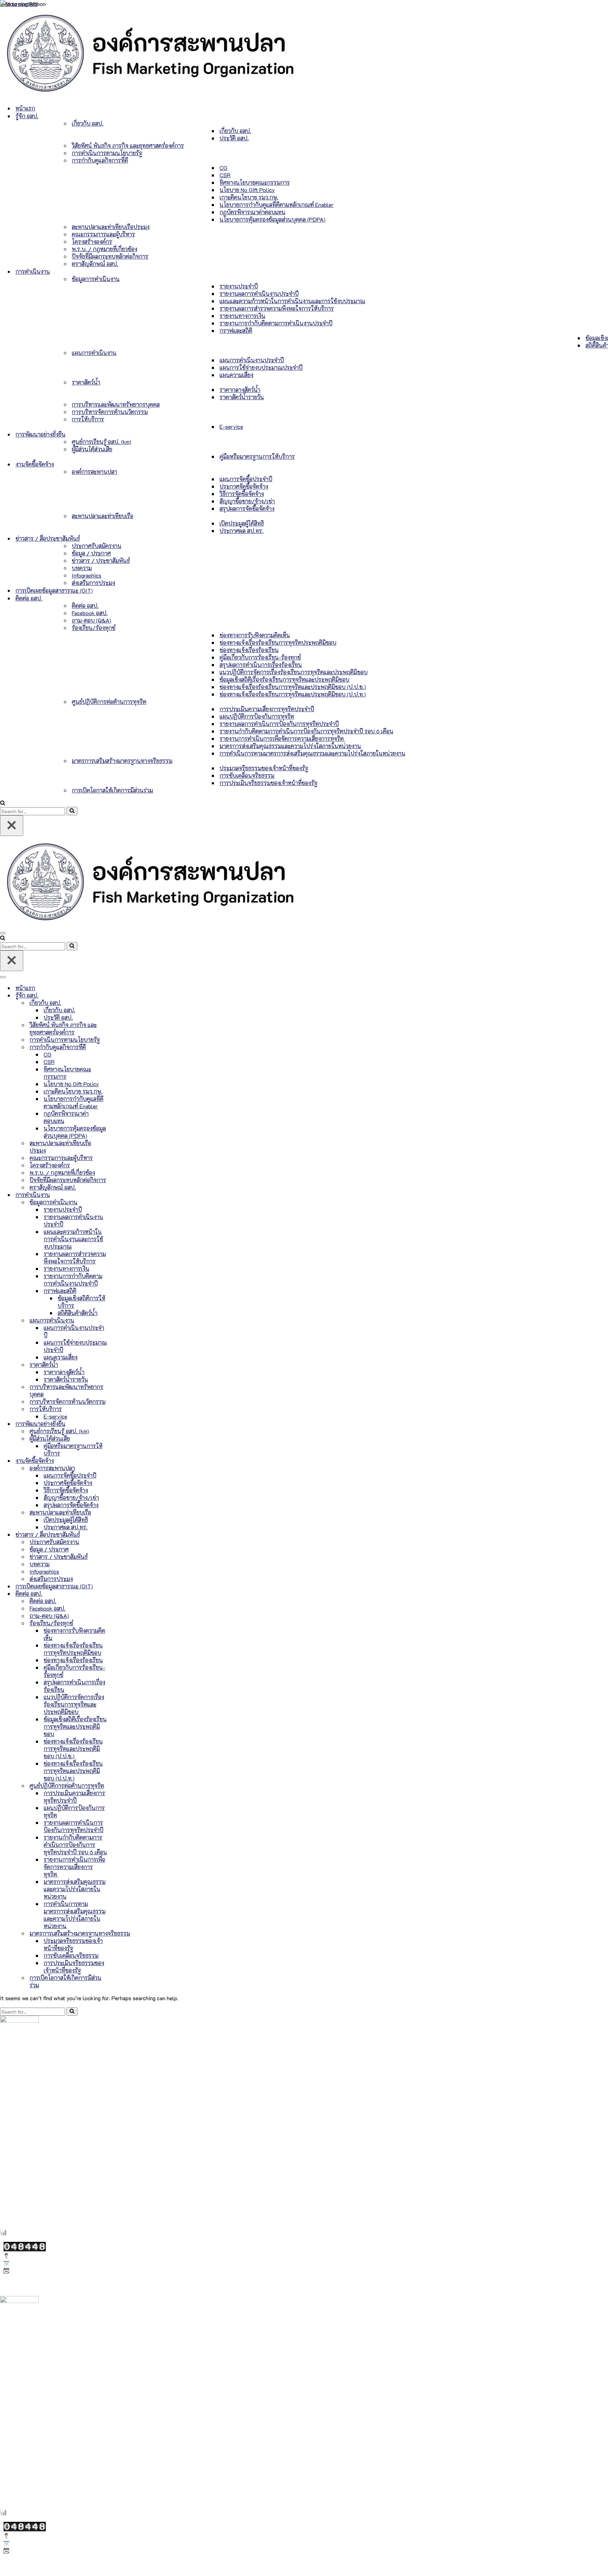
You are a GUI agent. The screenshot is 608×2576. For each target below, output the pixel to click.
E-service (231, 426)
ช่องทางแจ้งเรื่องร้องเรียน (249, 650)
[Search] (3, 803)
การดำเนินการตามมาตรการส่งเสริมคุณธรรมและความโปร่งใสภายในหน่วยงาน (312, 753)
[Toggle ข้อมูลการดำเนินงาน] (123, 1202)
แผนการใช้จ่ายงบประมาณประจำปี (261, 367)
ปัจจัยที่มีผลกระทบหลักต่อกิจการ (110, 256)
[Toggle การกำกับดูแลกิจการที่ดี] (123, 1047)
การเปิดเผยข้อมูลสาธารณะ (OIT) (54, 590)
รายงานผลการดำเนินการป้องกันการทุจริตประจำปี (279, 724)
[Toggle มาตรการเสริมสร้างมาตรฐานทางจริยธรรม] (123, 1933)
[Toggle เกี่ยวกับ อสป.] (123, 1003)
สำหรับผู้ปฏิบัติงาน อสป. (28, 2188)
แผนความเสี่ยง (236, 375)
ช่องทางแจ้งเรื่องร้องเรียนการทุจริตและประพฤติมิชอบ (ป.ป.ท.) (293, 694)
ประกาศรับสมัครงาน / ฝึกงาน (36, 2159)
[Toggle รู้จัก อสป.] (123, 995)
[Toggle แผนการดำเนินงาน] (123, 1320)
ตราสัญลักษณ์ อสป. (95, 264)
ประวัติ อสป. (234, 138)
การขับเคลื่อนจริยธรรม (247, 775)
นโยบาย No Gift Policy (247, 190)
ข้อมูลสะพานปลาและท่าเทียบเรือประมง (46, 2150)
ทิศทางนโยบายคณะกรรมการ (255, 182)
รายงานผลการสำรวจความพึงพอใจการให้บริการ (277, 308)
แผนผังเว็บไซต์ (15, 2203)
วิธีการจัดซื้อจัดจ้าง (242, 494)
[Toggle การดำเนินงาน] (123, 1195)
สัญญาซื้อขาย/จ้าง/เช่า (247, 501)
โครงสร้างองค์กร (92, 241)
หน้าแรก (25, 108)
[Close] (12, 826)
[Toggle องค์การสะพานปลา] (123, 1468)
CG (223, 168)
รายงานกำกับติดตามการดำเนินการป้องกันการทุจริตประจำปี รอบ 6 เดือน (306, 731)
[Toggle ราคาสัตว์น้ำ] (123, 1364)
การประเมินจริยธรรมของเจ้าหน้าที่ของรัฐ (268, 783)
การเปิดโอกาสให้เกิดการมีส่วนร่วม (112, 790)
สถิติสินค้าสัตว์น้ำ (78, 1313)
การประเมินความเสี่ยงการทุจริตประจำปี (267, 709)
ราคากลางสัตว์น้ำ (240, 390)
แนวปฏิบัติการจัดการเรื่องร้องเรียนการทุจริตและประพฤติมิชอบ (294, 672)
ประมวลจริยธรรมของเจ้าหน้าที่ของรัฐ (264, 768)
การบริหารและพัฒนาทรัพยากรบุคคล (116, 404)
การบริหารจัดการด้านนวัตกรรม (110, 412)
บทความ (82, 568)
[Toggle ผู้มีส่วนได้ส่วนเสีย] (123, 1438)
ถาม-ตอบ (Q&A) (91, 620)
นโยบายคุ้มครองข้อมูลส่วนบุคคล (34, 2212)
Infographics (87, 575)
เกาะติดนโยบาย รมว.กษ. (249, 197)
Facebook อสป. (90, 613)
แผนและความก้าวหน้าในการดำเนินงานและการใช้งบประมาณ (292, 301)
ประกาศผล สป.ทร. (242, 531)
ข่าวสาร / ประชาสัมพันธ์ (101, 560)
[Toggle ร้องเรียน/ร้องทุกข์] (123, 1623)
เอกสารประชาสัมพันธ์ (26, 2178)
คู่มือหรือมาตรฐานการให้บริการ (257, 456)
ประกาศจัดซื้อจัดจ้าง (244, 486)
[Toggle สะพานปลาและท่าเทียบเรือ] (123, 1512)
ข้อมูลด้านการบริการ (25, 2140)
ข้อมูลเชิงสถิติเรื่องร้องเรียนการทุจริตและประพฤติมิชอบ (284, 679)
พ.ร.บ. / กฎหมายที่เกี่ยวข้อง (104, 249)
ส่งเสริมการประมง (93, 583)
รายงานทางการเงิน (242, 316)
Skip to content (19, 4)
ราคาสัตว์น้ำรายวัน (242, 397)
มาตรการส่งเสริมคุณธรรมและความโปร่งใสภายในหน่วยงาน (290, 746)
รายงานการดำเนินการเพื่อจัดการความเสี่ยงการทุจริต (282, 738)
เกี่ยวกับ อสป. (235, 131)
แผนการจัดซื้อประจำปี (246, 479)
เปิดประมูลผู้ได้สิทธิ (242, 523)
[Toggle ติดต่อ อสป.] (123, 1593)
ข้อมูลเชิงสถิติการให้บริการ (81, 1302)
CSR (225, 175)
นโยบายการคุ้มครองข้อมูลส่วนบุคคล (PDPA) (273, 219)
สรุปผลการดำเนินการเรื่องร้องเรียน (261, 665)
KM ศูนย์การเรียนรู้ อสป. (28, 2169)
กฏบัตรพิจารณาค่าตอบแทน (252, 212)
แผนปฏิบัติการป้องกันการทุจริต (257, 716)
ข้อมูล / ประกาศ (91, 553)
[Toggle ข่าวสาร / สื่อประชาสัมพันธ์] (123, 1534)
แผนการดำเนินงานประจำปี (252, 360)
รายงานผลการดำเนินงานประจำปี (259, 294)
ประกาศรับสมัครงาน (97, 546)
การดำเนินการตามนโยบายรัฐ (107, 153)
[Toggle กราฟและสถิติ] (123, 1291)
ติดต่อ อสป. (85, 605)
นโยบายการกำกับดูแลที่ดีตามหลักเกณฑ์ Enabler (277, 205)
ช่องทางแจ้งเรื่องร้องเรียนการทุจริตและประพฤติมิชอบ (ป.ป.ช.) (293, 687)
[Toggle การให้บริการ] (123, 1409)
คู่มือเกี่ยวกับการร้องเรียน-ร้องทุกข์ (260, 657)
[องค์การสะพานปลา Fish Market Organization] (149, 95)
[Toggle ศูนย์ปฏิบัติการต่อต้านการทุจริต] (123, 1786)
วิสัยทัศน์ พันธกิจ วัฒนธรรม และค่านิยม (46, 2131)
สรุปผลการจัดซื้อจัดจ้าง (247, 508)
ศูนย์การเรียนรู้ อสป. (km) (102, 442)
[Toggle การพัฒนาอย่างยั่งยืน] (123, 1424)
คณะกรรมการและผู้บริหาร (103, 234)
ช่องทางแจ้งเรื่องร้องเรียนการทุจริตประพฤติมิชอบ (278, 642)
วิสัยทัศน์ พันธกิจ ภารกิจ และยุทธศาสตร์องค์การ (128, 145)
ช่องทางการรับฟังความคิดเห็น (255, 635)
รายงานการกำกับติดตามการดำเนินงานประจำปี (276, 323)
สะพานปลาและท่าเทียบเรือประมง (111, 227)
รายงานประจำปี (239, 286)
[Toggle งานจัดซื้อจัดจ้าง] (123, 1461)
